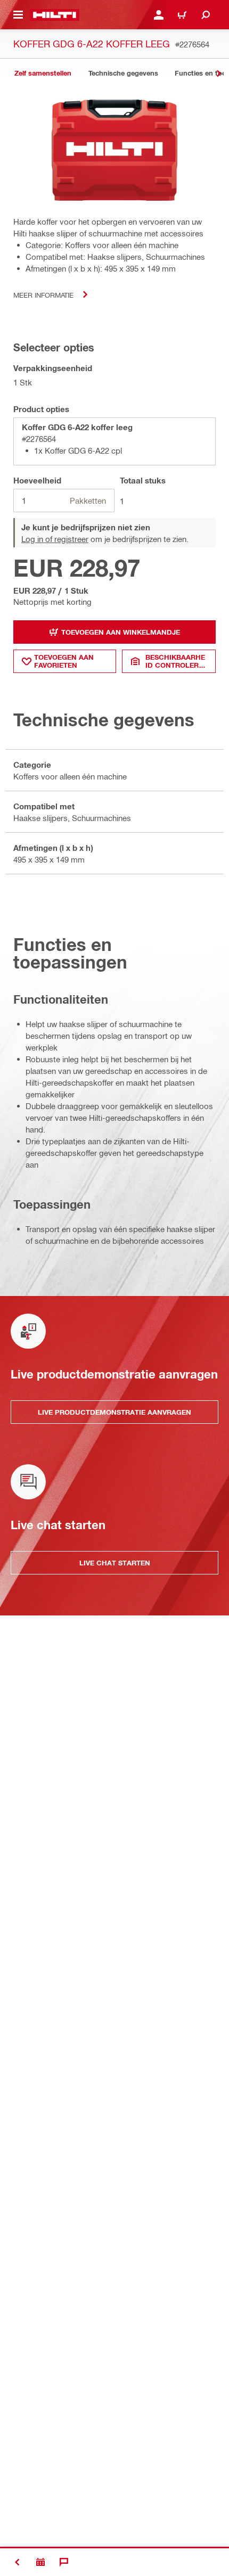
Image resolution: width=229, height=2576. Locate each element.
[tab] (43, 73)
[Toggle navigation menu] (18, 15)
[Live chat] (64, 2562)
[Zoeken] (206, 15)
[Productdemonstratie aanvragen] (40, 2562)
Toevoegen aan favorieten (64, 661)
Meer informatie (43, 295)
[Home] (55, 15)
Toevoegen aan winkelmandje (121, 632)
